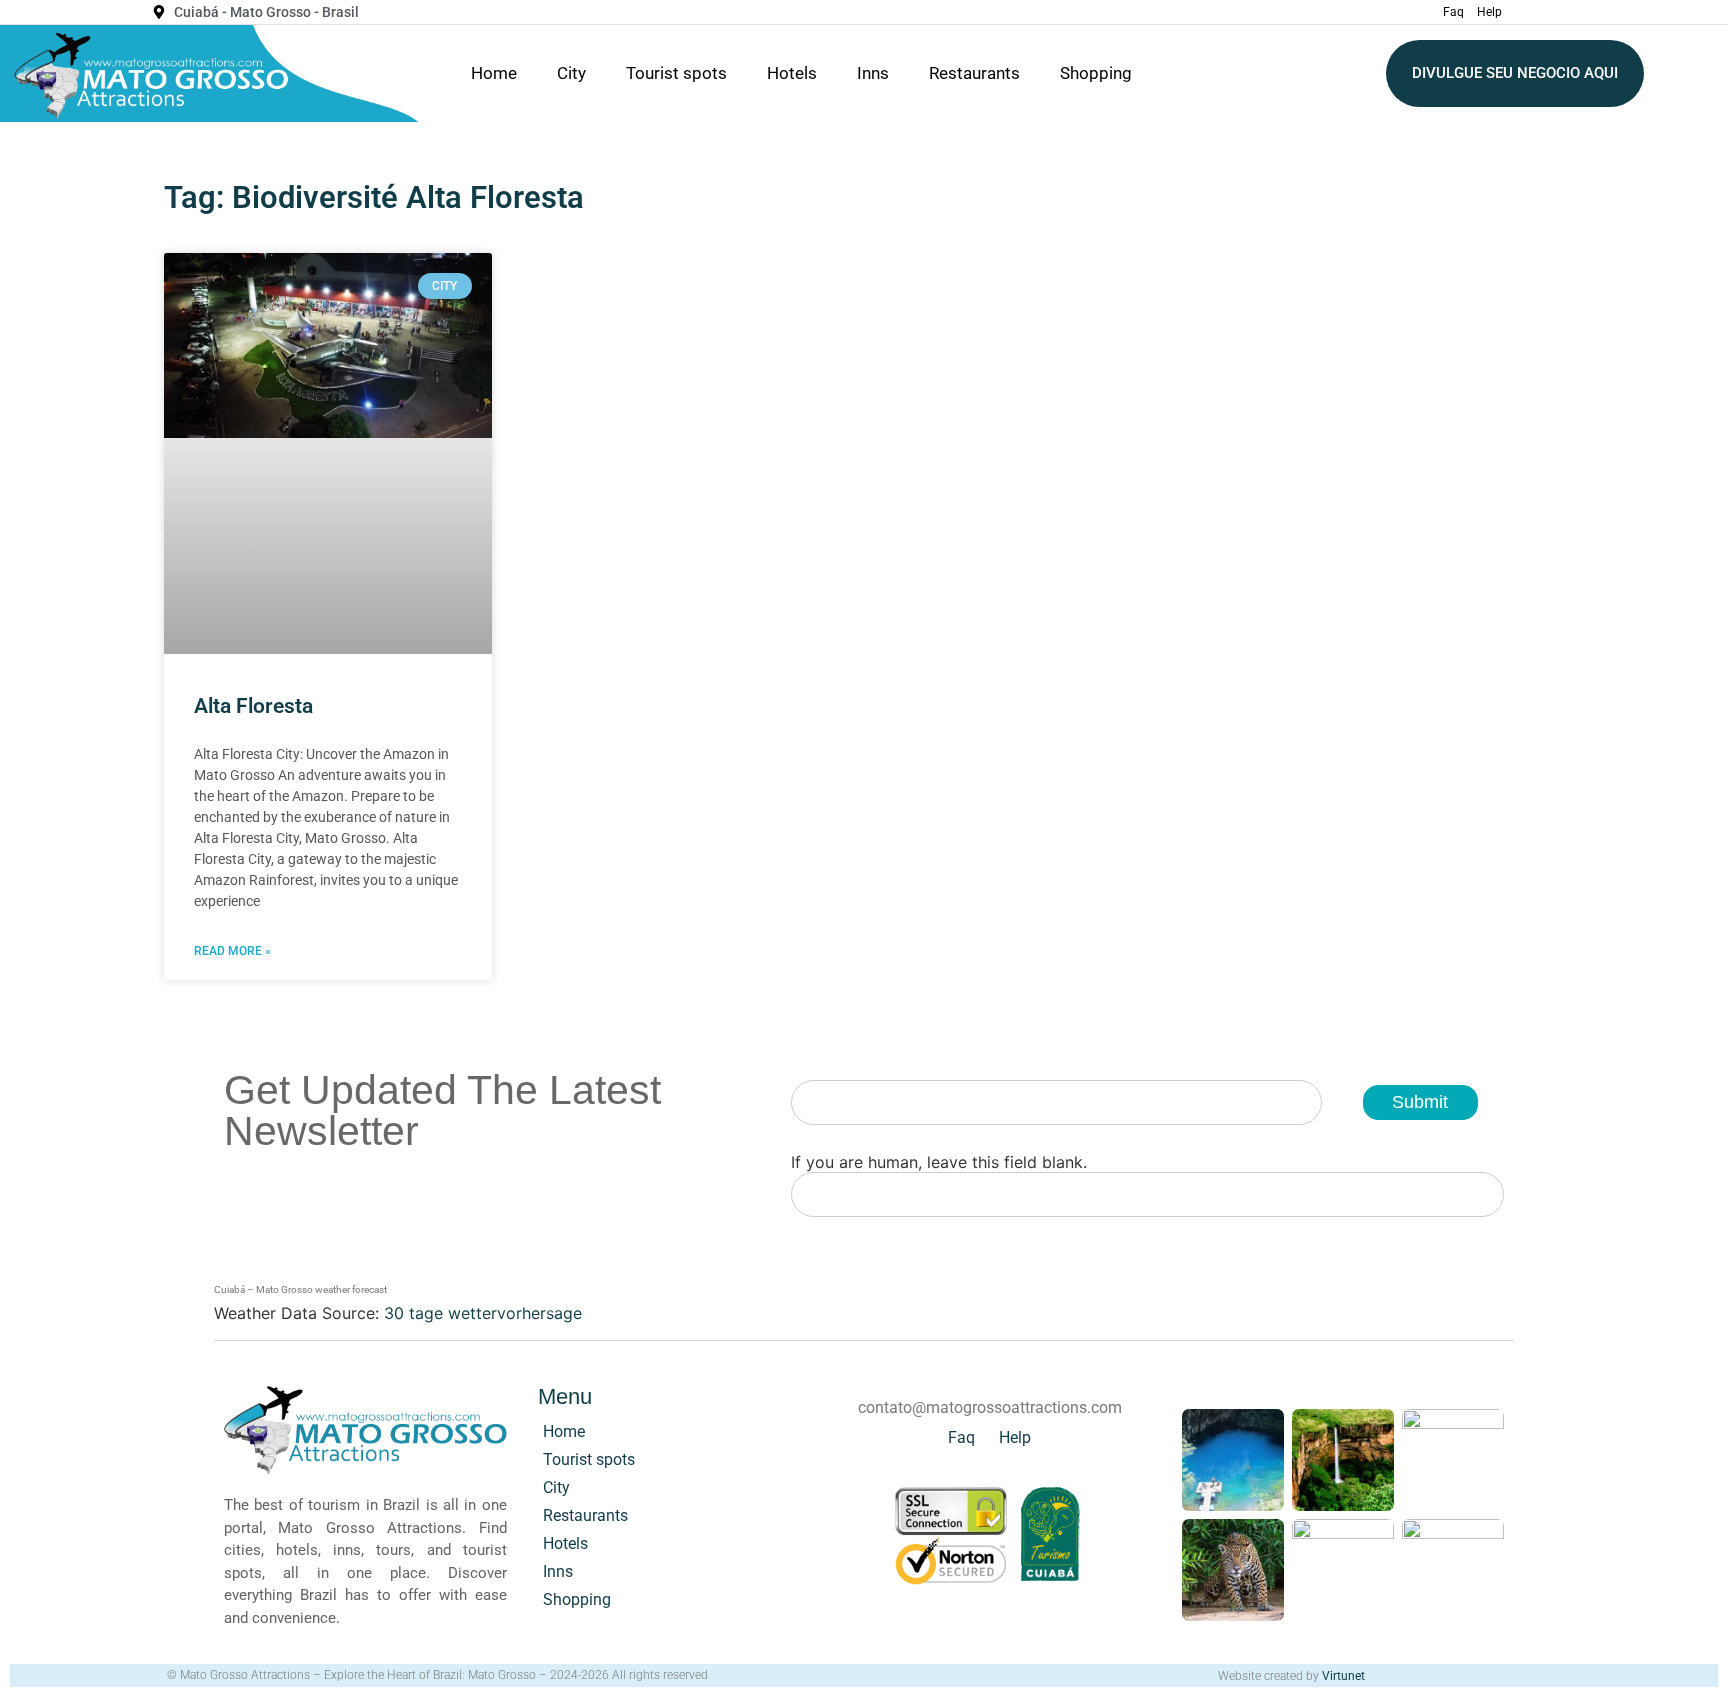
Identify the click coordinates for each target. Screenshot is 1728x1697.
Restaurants (974, 73)
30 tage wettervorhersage (483, 1313)
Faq (1453, 12)
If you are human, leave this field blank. (939, 1162)
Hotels (792, 73)
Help (1489, 12)
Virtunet (1343, 1676)
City (571, 73)
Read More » (232, 951)
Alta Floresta (253, 706)
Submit (1420, 1102)
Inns (873, 73)
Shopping (1096, 73)
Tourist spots (676, 73)
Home (494, 73)
